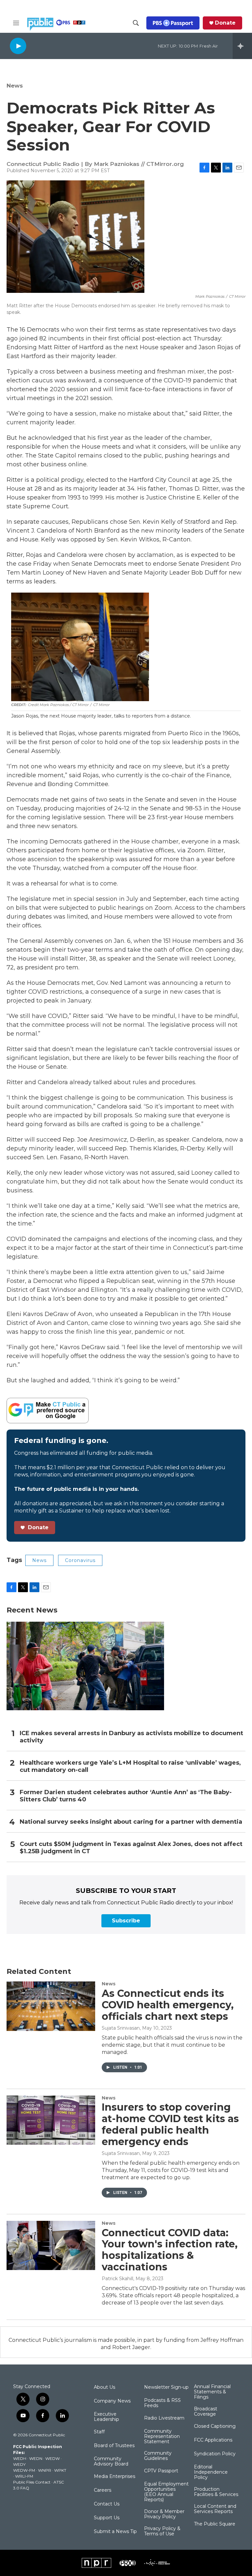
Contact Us (107, 2504)
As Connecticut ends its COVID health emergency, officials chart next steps (168, 2005)
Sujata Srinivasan (121, 2028)
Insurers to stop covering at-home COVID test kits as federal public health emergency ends (170, 2124)
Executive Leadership (106, 2417)
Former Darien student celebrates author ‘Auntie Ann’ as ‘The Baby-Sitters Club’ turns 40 (126, 1796)
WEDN (36, 2458)
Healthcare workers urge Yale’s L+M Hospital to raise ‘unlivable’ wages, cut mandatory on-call (130, 1766)
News (15, 86)
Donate (225, 23)
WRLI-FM (24, 2476)
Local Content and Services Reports (215, 2509)
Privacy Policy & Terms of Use (162, 2531)
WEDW (52, 2458)
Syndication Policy (215, 2454)
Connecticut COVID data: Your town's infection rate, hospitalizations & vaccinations (170, 2250)
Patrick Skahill (117, 2279)
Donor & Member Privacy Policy (164, 2514)
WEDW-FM (24, 2470)
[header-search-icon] (136, 23)
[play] (18, 46)
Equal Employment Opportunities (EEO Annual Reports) (166, 2492)
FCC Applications (213, 2440)
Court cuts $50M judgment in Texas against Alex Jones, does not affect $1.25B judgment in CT (131, 1848)
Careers (103, 2490)
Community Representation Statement (162, 2437)
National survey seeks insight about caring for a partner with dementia (131, 1822)
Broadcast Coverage (206, 2412)
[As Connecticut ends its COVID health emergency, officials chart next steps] (51, 2006)
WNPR (45, 2470)
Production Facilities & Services (216, 2492)
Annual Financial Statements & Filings (212, 2392)
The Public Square (215, 2524)
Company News (112, 2401)
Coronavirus (80, 1560)
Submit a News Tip (115, 2532)
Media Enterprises (115, 2477)
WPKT (60, 2470)
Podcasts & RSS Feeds (162, 2403)
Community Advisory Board (111, 2462)
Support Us (107, 2518)
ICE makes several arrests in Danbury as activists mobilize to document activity (131, 1737)
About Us (105, 2387)
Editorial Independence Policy (211, 2472)
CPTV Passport (161, 2471)
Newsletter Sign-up (166, 2387)
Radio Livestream (164, 2418)
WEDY (19, 2464)
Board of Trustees (114, 2446)
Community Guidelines (158, 2456)
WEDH (20, 2458)
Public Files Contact (32, 2482)
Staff (99, 2432)
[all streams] (242, 46)
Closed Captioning (215, 2426)
